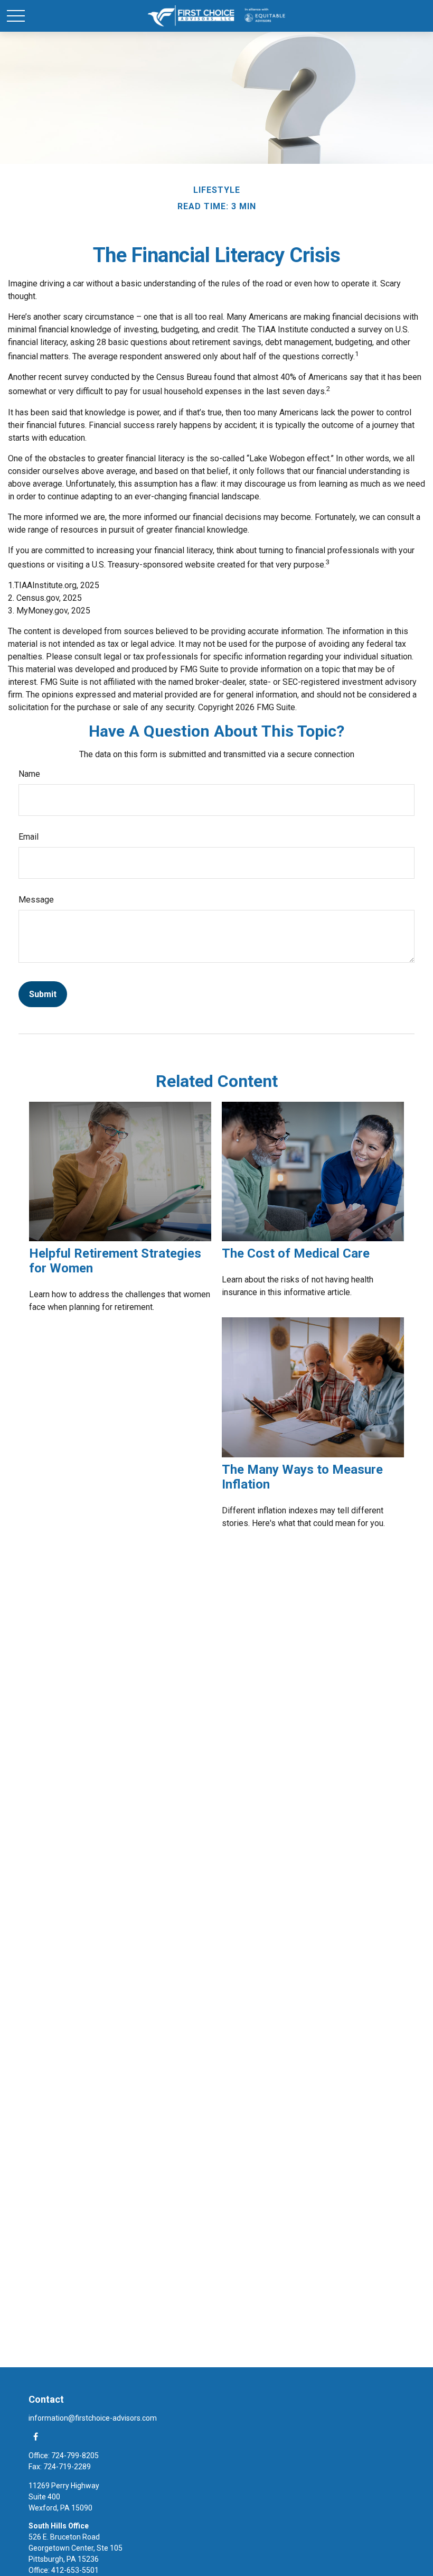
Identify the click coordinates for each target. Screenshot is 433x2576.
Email (29, 837)
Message (36, 900)
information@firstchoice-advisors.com (93, 2418)
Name (29, 774)
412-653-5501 (75, 2570)
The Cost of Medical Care (296, 1253)
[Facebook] (36, 2436)
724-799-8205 (75, 2456)
